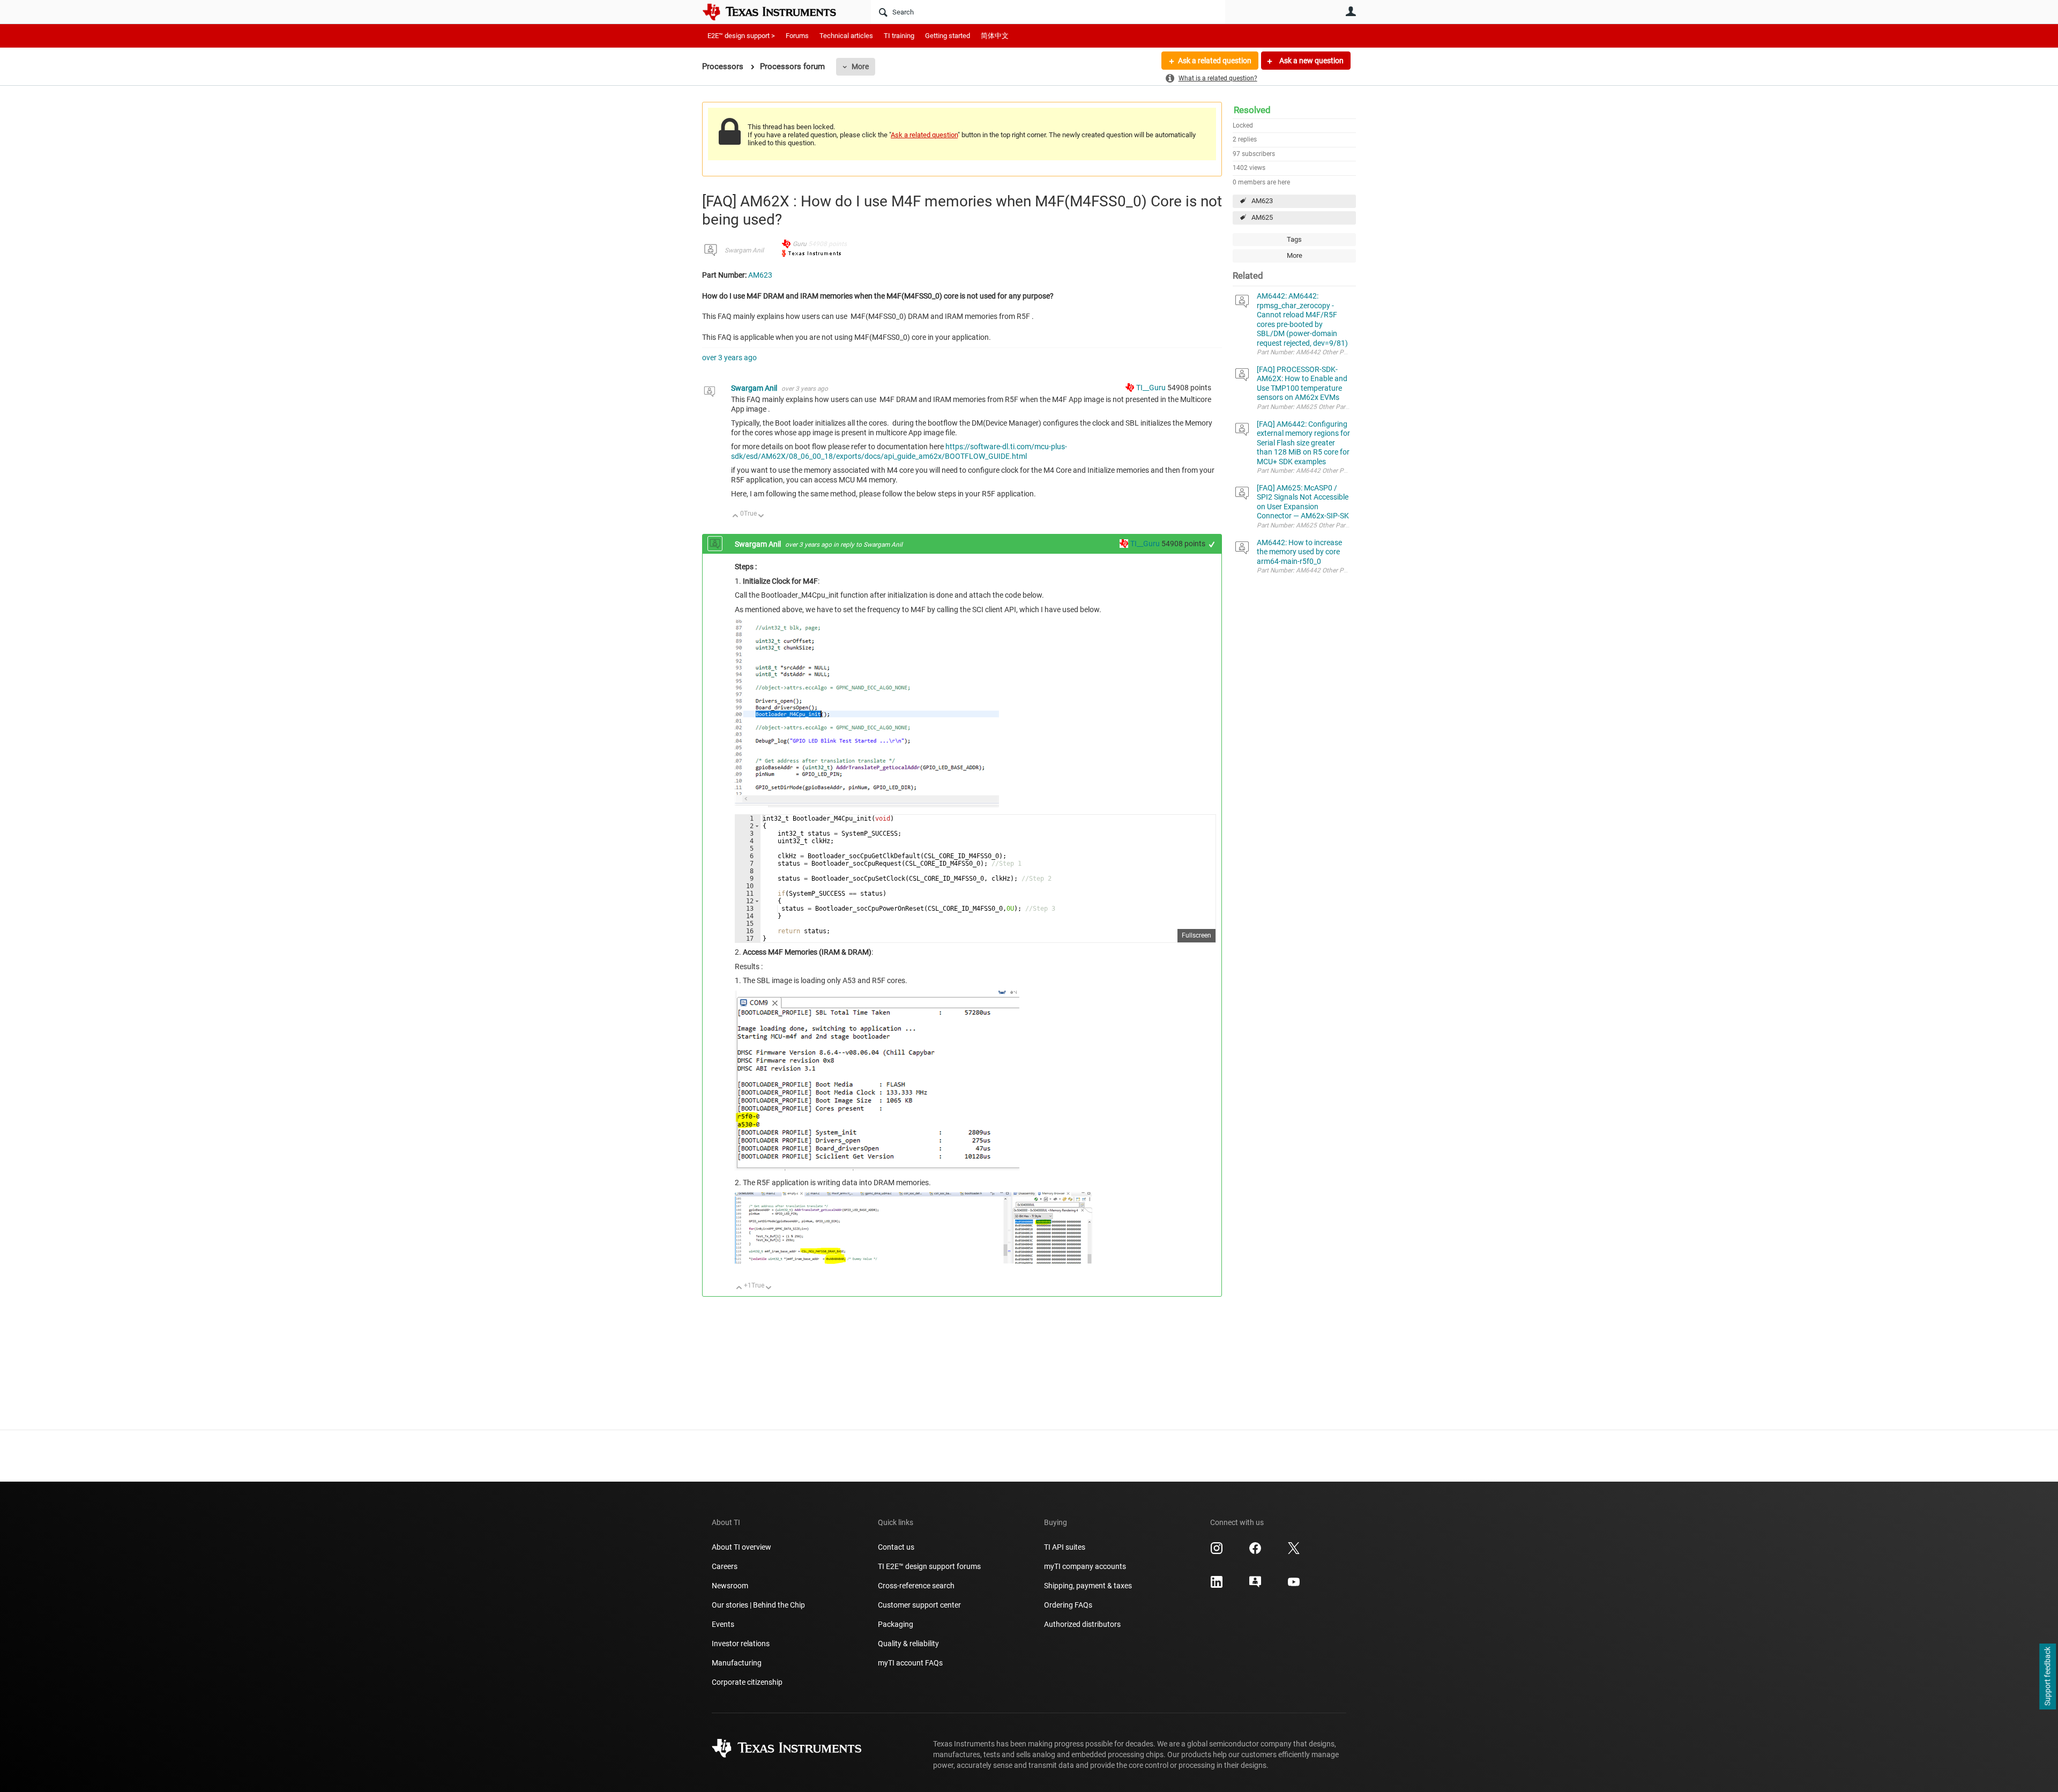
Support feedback (2047, 1677)
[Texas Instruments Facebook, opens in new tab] (1255, 1552)
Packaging (896, 1624)
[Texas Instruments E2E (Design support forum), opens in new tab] (1255, 1586)
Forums (797, 36)
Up (736, 516)
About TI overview (741, 1547)
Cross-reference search (916, 1586)
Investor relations (741, 1644)
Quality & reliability (908, 1644)
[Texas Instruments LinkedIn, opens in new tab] (1217, 1586)
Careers (725, 1566)
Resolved (1252, 110)
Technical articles (846, 36)
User (1351, 11)
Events (723, 1624)
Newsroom (730, 1586)
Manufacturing (737, 1663)
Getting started (948, 36)
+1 (1212, 544)
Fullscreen (1196, 935)
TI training (899, 36)
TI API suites (1065, 1547)
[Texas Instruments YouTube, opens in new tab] (1294, 1586)
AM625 (1262, 217)
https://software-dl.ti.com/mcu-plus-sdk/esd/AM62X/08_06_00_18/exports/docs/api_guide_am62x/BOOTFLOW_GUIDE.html (899, 451)
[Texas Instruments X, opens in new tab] (1294, 1552)
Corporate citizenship (747, 1682)
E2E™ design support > (741, 36)
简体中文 (995, 36)
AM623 (1262, 201)
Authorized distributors (1082, 1624)
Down (761, 516)
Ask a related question (1215, 61)
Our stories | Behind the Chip (758, 1605)
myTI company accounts (1085, 1566)
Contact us (896, 1547)
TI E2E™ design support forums (929, 1566)
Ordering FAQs (1068, 1605)
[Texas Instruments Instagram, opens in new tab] (1217, 1552)
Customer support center (919, 1605)
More (860, 66)
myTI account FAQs (910, 1663)
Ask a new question (1311, 61)
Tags (1294, 239)
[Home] (777, 12)
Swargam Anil (744, 250)
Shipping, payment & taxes (1088, 1586)
